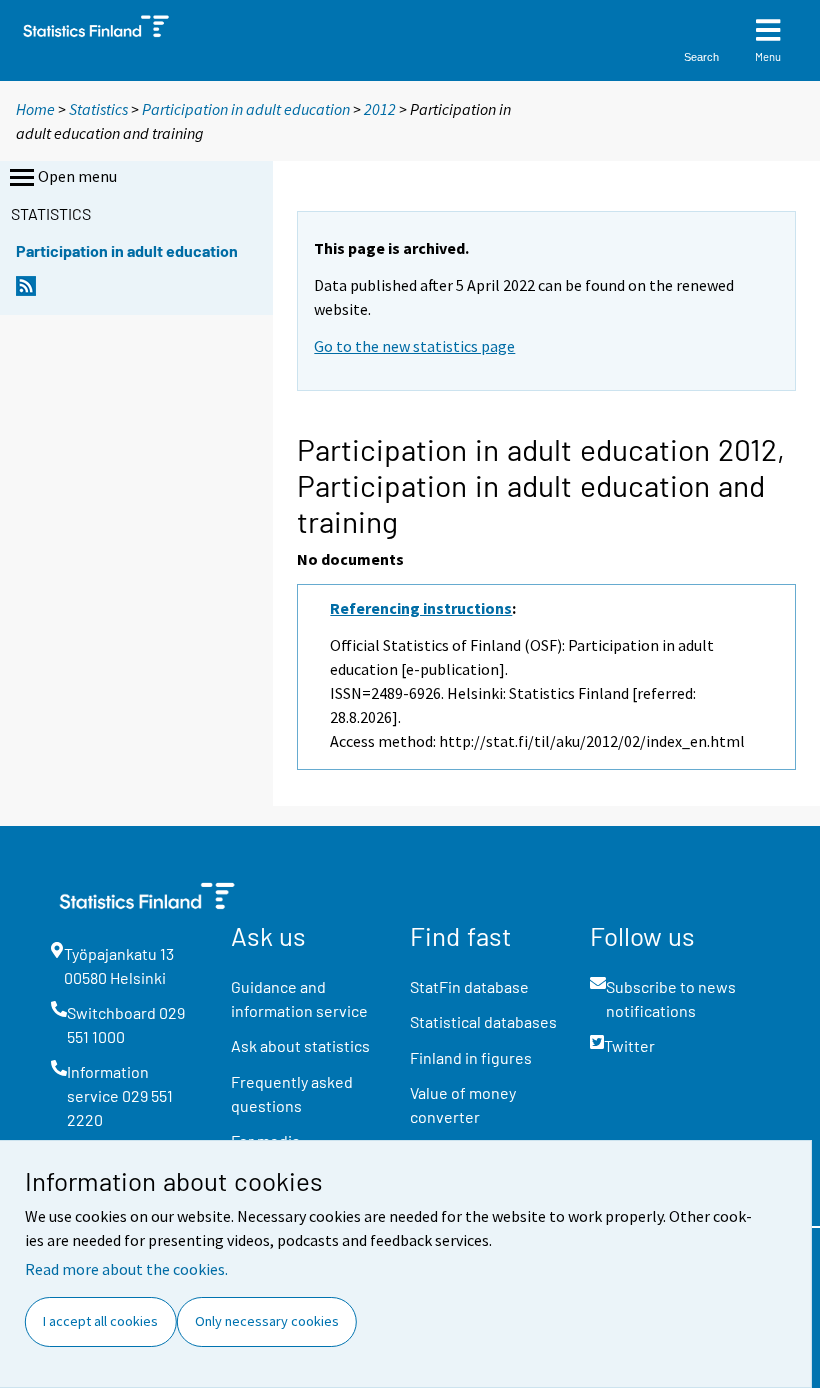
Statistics (98, 109)
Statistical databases (483, 1021)
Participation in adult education (246, 109)
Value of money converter (463, 1104)
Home (35, 109)
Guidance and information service (299, 998)
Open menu (77, 176)
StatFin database (469, 986)
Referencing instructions (421, 608)
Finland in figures (471, 1057)
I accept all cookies (100, 1321)
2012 (380, 109)
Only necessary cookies (267, 1321)
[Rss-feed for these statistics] (26, 291)
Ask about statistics (300, 1045)
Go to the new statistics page (414, 346)
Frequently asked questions (292, 1093)
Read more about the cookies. (126, 1269)
